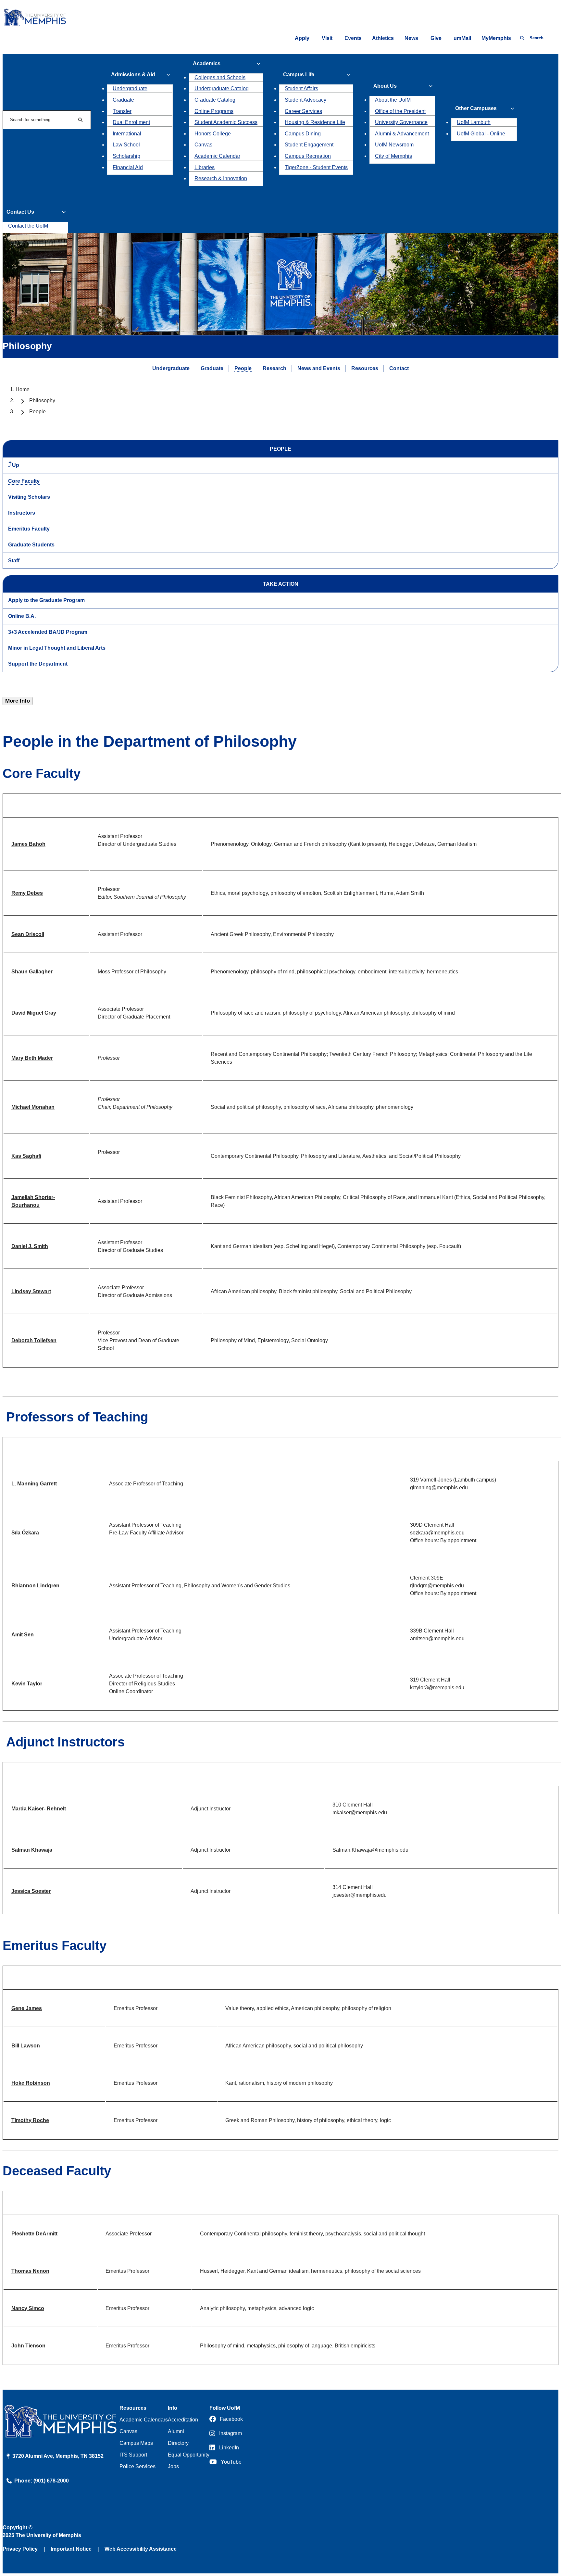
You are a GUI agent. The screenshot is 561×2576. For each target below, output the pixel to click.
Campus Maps (136, 2443)
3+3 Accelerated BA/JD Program (48, 632)
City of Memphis (393, 156)
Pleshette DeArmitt (34, 2234)
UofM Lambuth (474, 122)
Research (274, 368)
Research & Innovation (221, 178)
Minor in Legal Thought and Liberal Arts (57, 648)
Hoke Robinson (31, 2083)
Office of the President (400, 111)
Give (436, 38)
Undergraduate (130, 88)
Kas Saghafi (26, 1156)
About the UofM (393, 100)
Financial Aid (128, 167)
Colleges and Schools (220, 77)
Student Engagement (309, 145)
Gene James (27, 2008)
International (127, 134)
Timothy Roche (30, 2120)
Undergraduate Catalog (222, 88)
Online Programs (214, 111)
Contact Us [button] (20, 212)
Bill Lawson (26, 2046)
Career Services (303, 111)
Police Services (137, 2466)
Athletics (383, 38)
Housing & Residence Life (315, 122)
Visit (327, 38)
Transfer (122, 111)
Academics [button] (207, 63)
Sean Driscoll (28, 934)
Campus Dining (303, 134)
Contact (399, 368)
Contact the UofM (28, 226)
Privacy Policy (20, 2549)
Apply (302, 38)
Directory (178, 2443)
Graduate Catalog (215, 100)
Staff (14, 561)
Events (353, 38)
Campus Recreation (308, 156)
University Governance (401, 122)
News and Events (319, 368)
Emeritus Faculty (29, 529)
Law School (126, 145)
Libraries (205, 167)
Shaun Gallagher (32, 972)
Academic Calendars (144, 2420)
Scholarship (126, 156)
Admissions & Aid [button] (133, 75)
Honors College (213, 134)
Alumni (176, 2431)
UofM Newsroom (394, 145)
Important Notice (71, 2549)
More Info (18, 701)
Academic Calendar (217, 156)
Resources (365, 368)
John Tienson (28, 2346)
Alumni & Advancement (402, 134)
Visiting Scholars (29, 497)
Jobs (173, 2466)
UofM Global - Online (481, 134)
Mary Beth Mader (32, 1058)
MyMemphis (496, 38)
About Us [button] (385, 86)
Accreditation (183, 2420)
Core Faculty (24, 481)
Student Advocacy (305, 100)
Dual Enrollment (131, 122)
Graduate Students (31, 545)
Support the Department (38, 664)
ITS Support (133, 2455)
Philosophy (42, 400)
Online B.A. (22, 616)
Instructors (22, 513)
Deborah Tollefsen (34, 1340)
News (411, 38)
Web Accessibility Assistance (141, 2549)
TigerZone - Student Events (316, 167)
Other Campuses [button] (476, 108)
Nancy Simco (28, 2308)
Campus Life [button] (299, 75)
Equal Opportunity (189, 2455)
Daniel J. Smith (30, 1246)
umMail (462, 38)
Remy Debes (27, 893)
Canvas (203, 145)
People (243, 368)
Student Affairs (301, 88)
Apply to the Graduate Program (46, 600)
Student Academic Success (226, 122)
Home (23, 389)
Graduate (123, 100)
